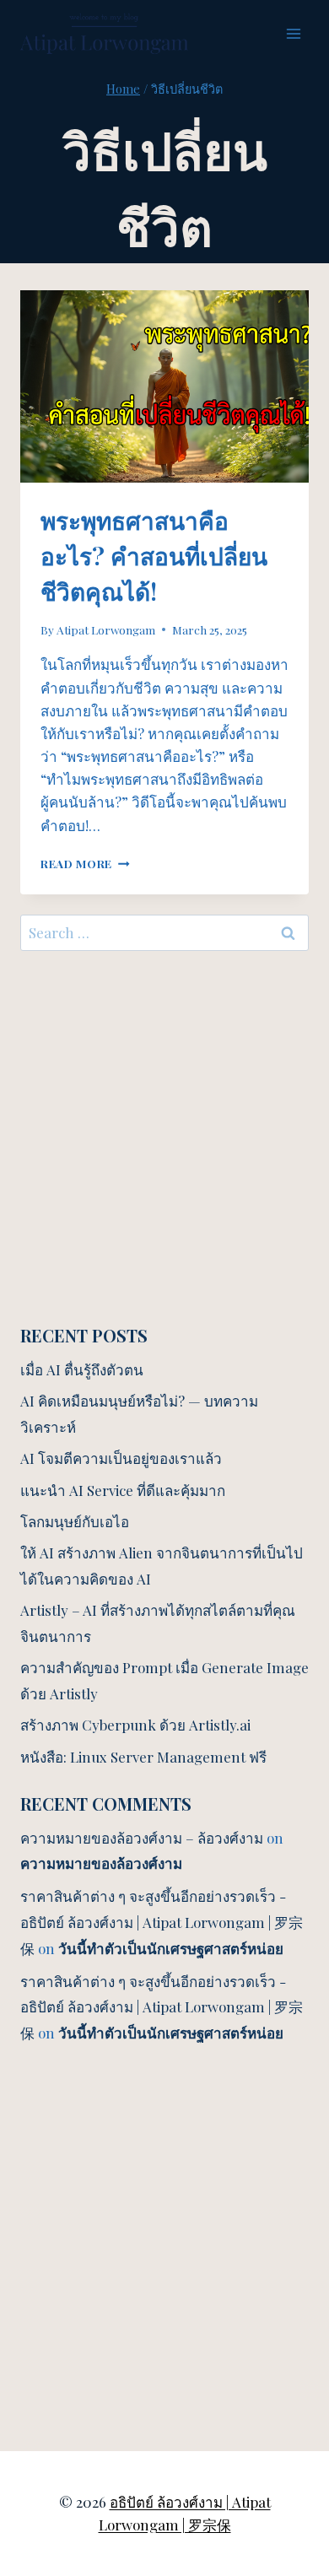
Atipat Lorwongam (106, 629)
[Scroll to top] (286, 2376)
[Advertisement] (164, 1137)
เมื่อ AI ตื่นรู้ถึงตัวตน (82, 1369)
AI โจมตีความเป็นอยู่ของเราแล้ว (121, 1458)
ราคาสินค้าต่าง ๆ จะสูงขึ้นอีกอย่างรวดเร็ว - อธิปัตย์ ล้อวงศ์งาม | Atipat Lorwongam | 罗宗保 (162, 1922)
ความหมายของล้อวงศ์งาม (101, 1863)
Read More (85, 863)
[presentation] (164, 386)
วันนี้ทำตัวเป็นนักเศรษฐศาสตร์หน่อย (171, 1948)
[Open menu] (293, 33)
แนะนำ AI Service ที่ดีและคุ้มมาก (123, 1490)
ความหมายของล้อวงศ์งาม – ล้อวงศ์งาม (142, 1838)
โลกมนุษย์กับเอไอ (75, 1521)
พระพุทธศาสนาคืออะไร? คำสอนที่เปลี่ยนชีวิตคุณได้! (154, 556)
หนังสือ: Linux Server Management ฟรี (143, 1757)
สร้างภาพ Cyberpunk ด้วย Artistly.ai (135, 1725)
